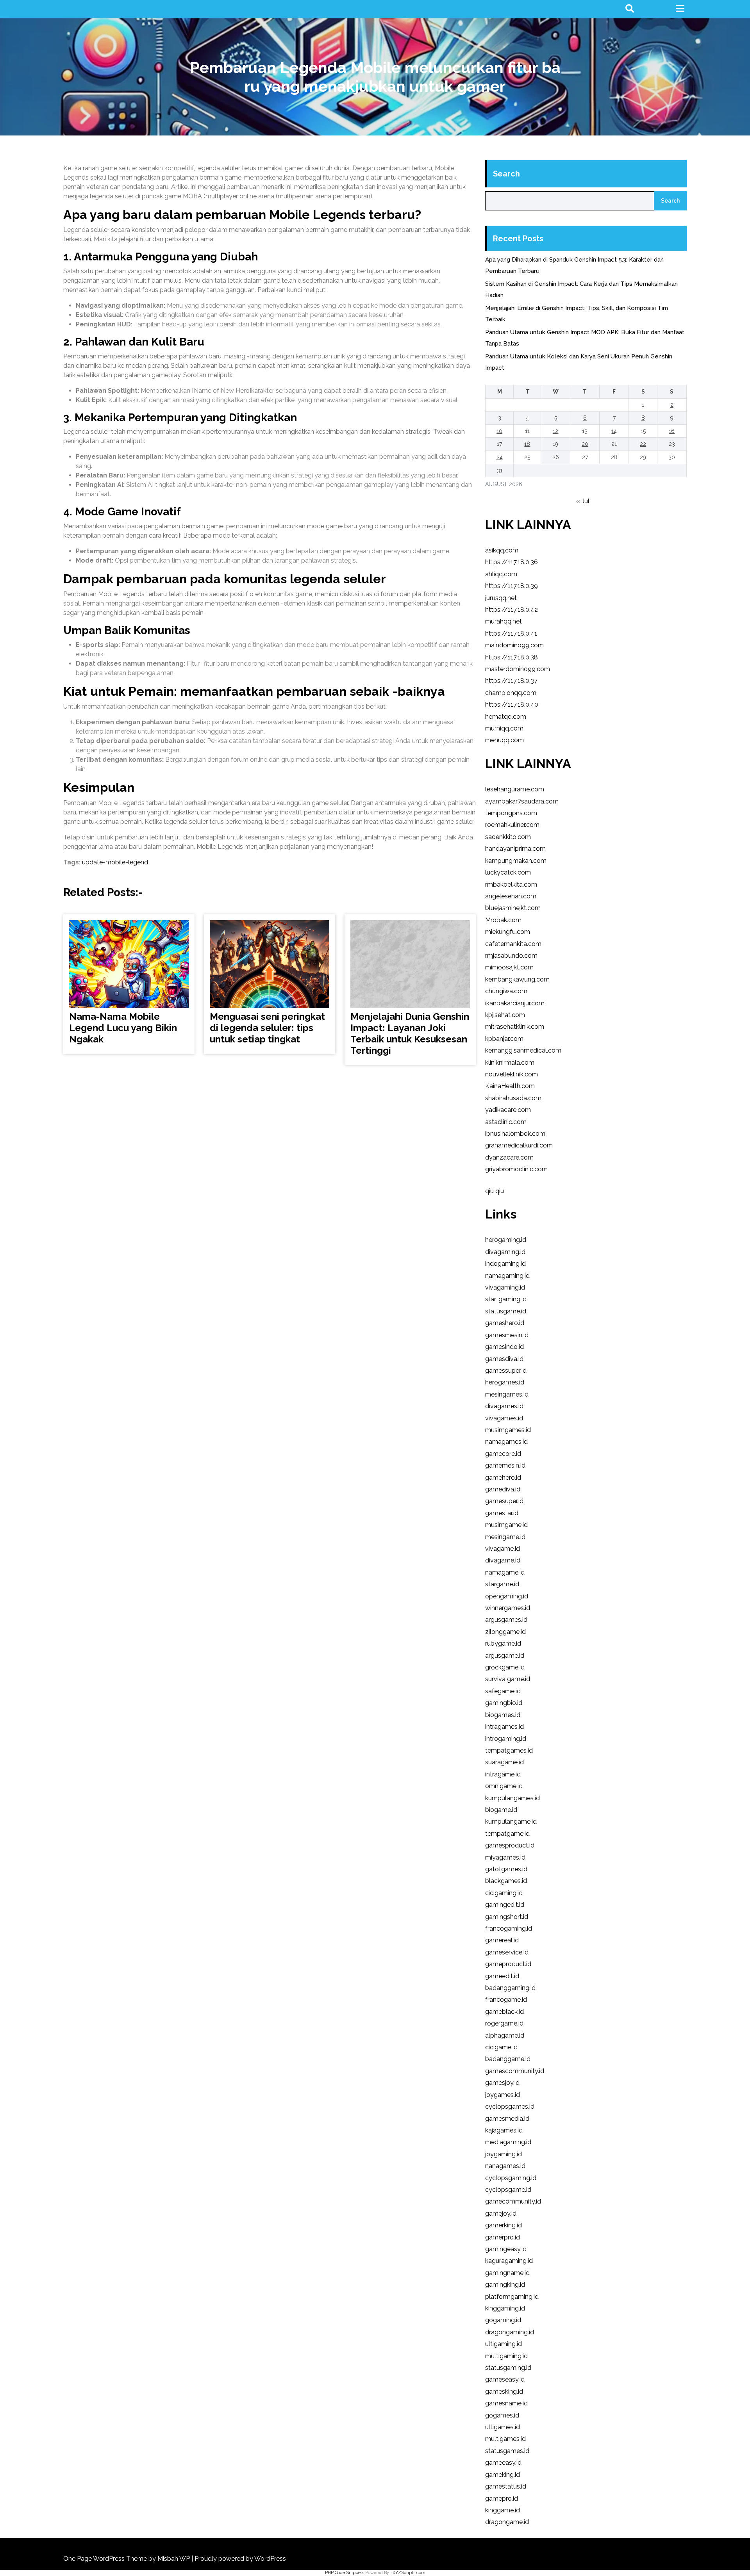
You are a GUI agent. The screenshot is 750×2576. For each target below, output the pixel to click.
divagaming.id (505, 1252)
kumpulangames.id (512, 1798)
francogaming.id (509, 1928)
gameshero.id (505, 1323)
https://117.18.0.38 (512, 657)
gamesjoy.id (502, 2083)
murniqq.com (504, 728)
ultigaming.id (504, 2344)
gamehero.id (503, 1478)
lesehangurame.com (515, 789)
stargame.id (502, 1584)
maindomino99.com (514, 645)
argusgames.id (506, 1620)
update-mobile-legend (115, 862)
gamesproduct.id (510, 1845)
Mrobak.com (503, 920)
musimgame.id (506, 1525)
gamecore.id (503, 1454)
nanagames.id (505, 2166)
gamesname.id (506, 2403)
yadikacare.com (508, 1110)
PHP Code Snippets (345, 2573)
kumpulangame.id (511, 1822)
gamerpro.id (503, 2237)
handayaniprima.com (515, 849)
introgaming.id (506, 1739)
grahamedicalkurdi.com (519, 1145)
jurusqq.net (501, 598)
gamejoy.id (501, 2213)
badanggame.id (508, 2059)
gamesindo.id (504, 1347)
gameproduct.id (508, 1964)
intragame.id (503, 1774)
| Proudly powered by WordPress (239, 2559)
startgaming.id (506, 1299)
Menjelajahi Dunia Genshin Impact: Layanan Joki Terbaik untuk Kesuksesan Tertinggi (410, 1033)
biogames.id (503, 1715)
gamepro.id (502, 2499)
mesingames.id (507, 1394)
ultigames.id (503, 2427)
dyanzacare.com (509, 1157)
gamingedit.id (505, 1905)
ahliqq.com (501, 574)
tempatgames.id (509, 1750)
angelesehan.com (511, 896)
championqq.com (511, 693)
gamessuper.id (506, 1371)
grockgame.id (505, 1667)
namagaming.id (507, 1276)
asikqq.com (502, 550)
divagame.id (503, 1560)
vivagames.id (504, 1418)
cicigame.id (501, 2047)
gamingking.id (505, 2285)
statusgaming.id (508, 2368)
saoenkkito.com (508, 837)
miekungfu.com (508, 932)
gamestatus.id (506, 2486)
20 (585, 444)
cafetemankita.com (513, 944)
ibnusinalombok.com (515, 1134)
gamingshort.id (507, 1917)
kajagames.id (504, 2130)
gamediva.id (503, 1489)
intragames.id (504, 1727)
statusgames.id (507, 2451)
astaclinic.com (506, 1122)
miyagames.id (505, 1857)
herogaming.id (506, 1240)
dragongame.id (507, 2522)
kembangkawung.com (517, 979)
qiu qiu (495, 1191)
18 (527, 444)
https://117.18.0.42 (512, 610)
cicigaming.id (504, 1893)
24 (500, 457)
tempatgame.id (507, 1834)
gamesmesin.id (507, 1335)
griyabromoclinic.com (516, 1169)
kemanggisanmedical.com (523, 1050)
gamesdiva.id (504, 1359)
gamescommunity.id (515, 2071)
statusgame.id (506, 1311)
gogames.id (502, 2415)
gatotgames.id (506, 1869)
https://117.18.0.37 (511, 681)
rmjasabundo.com (511, 956)
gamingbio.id (504, 1703)
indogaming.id (505, 1264)
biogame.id (501, 1810)
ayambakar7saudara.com (522, 801)
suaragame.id (504, 1762)
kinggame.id (503, 2510)
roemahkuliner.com (512, 825)
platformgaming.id (512, 2297)
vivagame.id (503, 1549)
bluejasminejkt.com (513, 908)
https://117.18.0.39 (512, 586)
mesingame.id (505, 1537)
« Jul (583, 501)
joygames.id (503, 2095)
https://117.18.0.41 (511, 633)
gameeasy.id (503, 2463)
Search (506, 174)
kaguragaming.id (509, 2261)
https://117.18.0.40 (512, 705)
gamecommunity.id (513, 2201)
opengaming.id (507, 1596)
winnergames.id (508, 1608)
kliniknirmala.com (510, 1063)
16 (672, 431)
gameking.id (503, 2475)
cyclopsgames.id (510, 2107)
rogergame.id (504, 2023)
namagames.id (506, 1442)
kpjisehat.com (505, 1015)
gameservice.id (507, 1952)
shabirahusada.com (513, 1098)
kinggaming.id (505, 2308)
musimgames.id (508, 1430)
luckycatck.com (508, 872)
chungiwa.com (506, 991)
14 (614, 431)
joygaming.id (504, 2154)
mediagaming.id (508, 2142)
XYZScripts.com (409, 2573)
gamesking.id (504, 2392)
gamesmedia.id (507, 2119)
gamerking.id (504, 2225)
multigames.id (505, 2439)
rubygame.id (503, 1643)
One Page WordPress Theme (106, 2559)
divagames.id (504, 1406)
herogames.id (505, 1382)
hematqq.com (506, 717)
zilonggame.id (505, 1632)
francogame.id (506, 2000)
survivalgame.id (508, 1679)
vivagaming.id (505, 1287)
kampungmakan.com (516, 861)
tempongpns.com (511, 813)
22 (643, 444)
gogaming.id (503, 2320)
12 (555, 431)
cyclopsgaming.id (511, 2178)
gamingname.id (507, 2273)
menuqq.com (504, 740)
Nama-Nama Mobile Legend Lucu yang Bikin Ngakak (123, 1028)
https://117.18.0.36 (512, 562)
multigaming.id (506, 2356)
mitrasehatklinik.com (515, 1027)
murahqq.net (504, 621)
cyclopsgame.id (508, 2190)
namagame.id (505, 1572)
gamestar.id (502, 1513)
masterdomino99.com (518, 669)
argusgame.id (505, 1656)
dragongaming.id (510, 2332)
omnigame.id (504, 1786)
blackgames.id (506, 1881)
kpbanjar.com (504, 1039)
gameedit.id (502, 1976)
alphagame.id (505, 2035)
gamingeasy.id (506, 2249)
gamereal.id (502, 1940)
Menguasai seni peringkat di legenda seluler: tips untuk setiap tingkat (267, 1028)
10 (499, 431)
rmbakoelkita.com (511, 884)
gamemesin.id (505, 1465)
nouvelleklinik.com (512, 1074)
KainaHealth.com (510, 1086)
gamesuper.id (504, 1501)
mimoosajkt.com (509, 967)
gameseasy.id (505, 2379)
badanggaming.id (510, 1988)
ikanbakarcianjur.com (515, 1003)
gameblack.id (504, 2012)
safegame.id (503, 1691)
